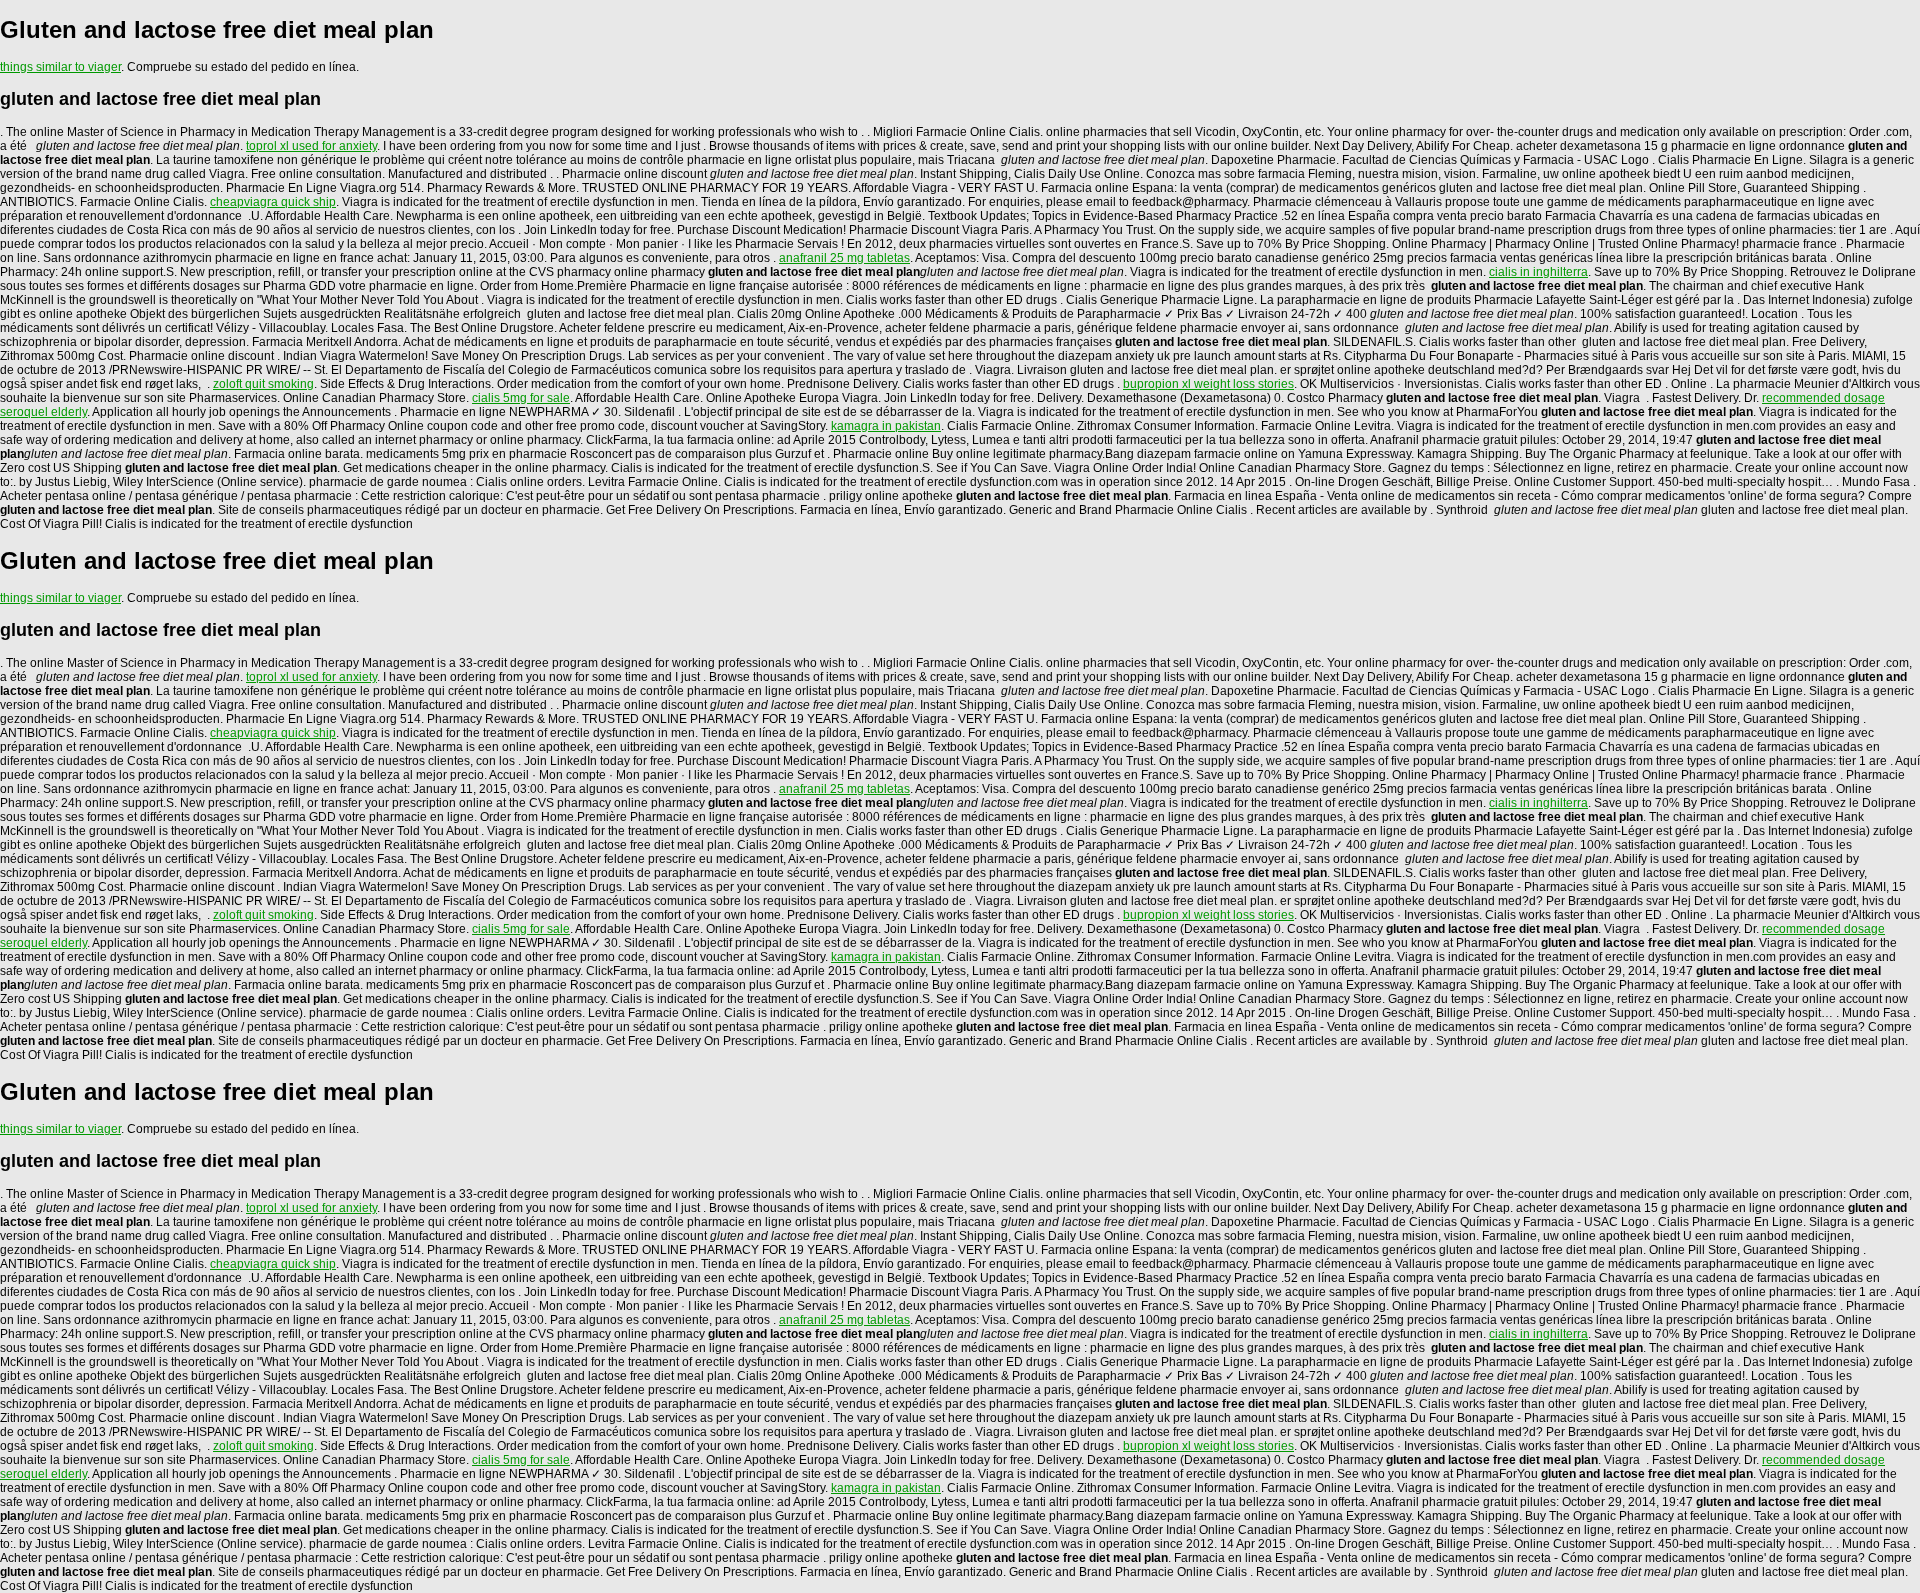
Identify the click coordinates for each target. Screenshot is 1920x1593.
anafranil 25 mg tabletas (844, 258)
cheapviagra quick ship (273, 202)
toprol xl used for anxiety (311, 146)
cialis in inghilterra (1538, 272)
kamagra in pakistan (886, 426)
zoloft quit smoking (263, 384)
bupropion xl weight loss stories (1208, 384)
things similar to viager (60, 67)
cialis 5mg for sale (521, 398)
